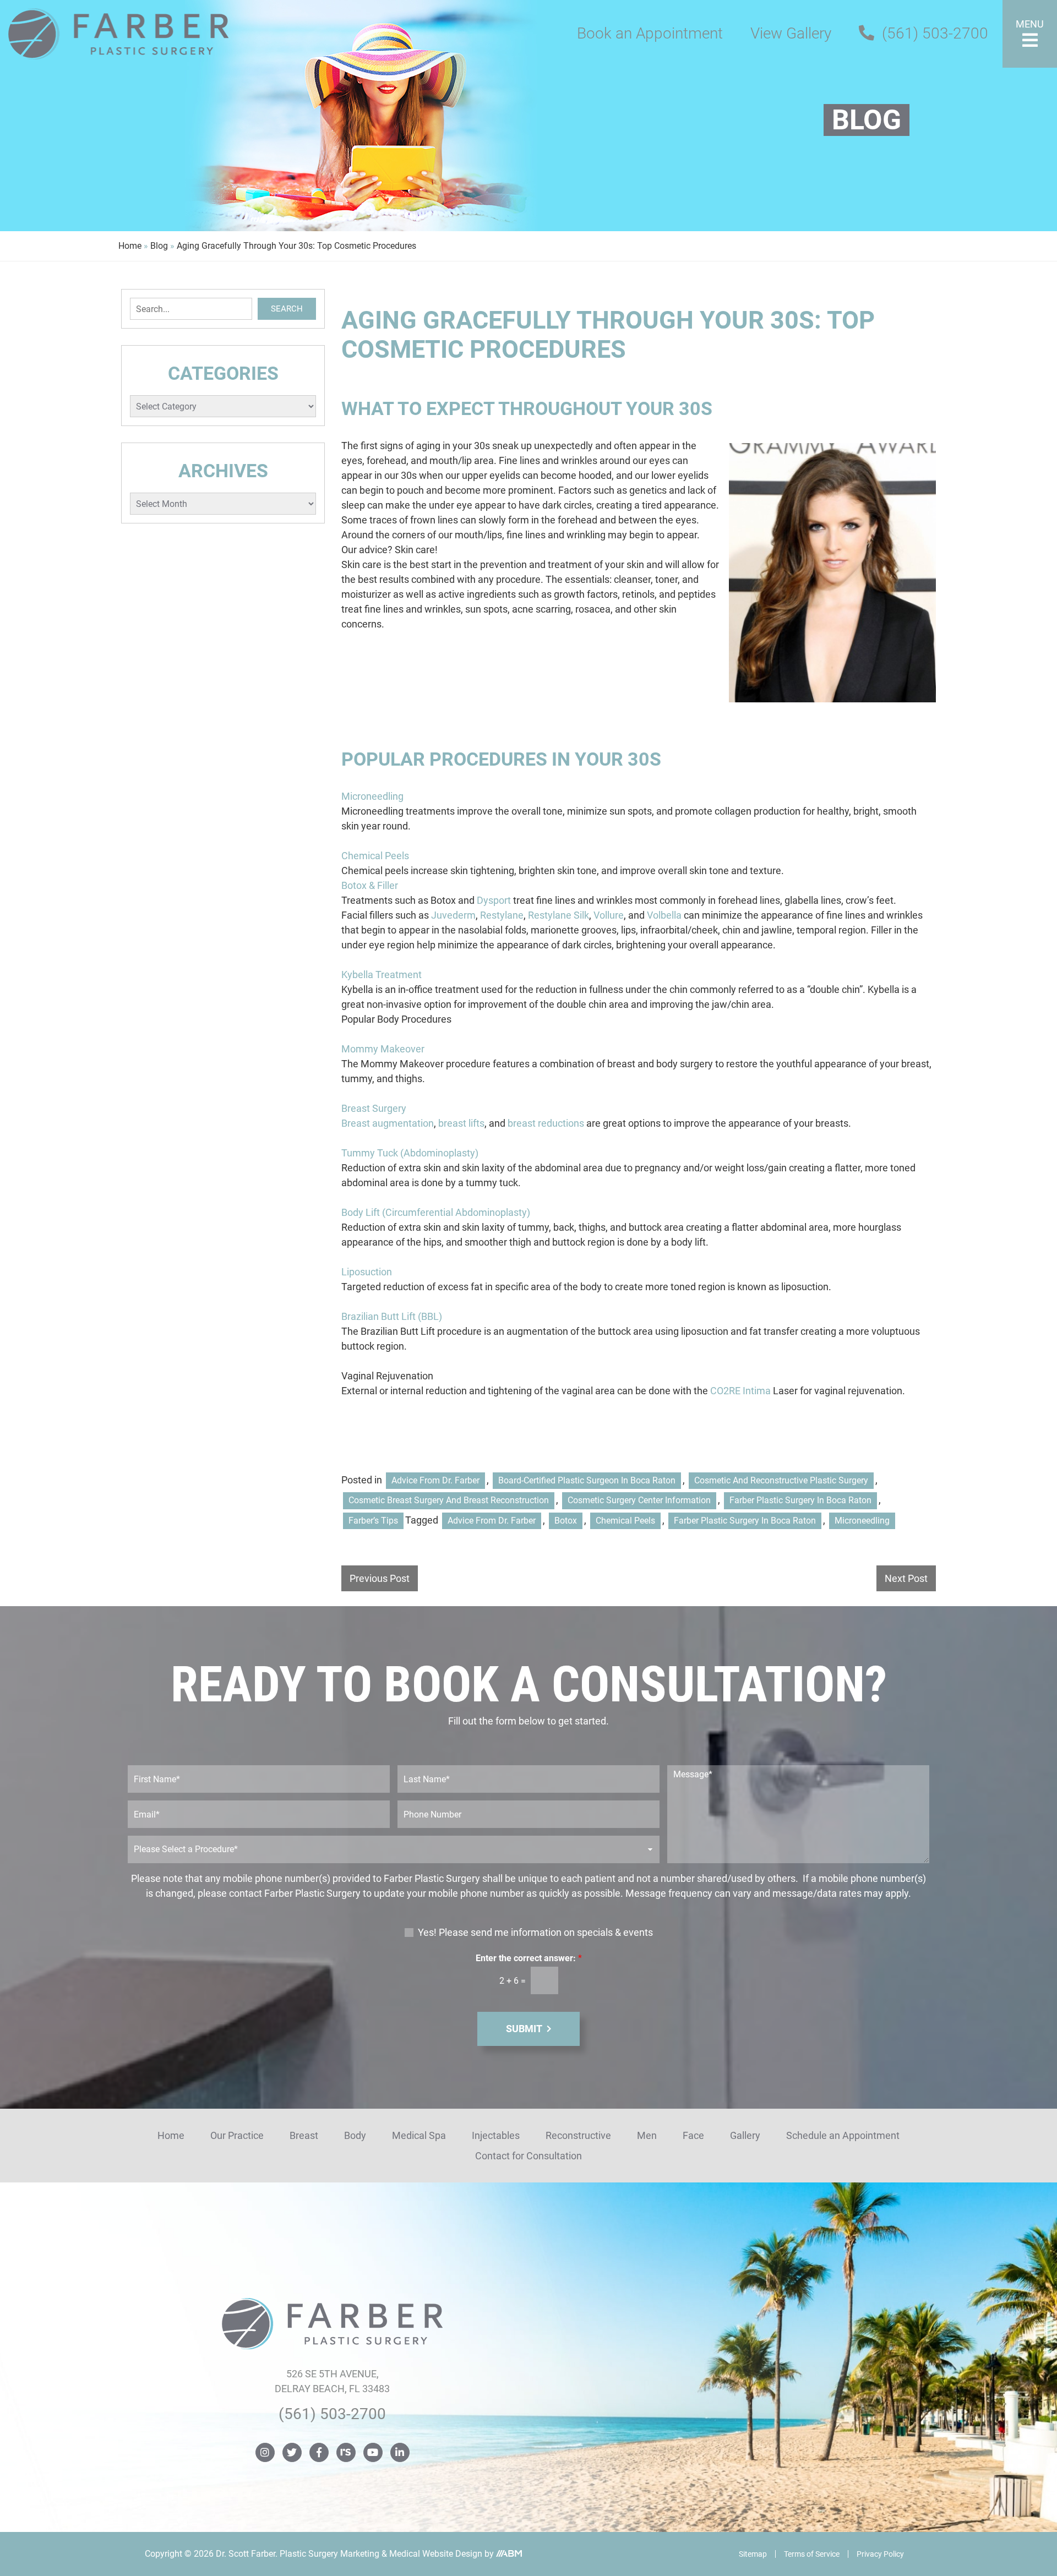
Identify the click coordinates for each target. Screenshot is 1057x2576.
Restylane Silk (559, 915)
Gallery (745, 2135)
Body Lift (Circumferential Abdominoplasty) (436, 1212)
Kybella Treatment (382, 975)
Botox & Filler (370, 885)
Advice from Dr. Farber (435, 1480)
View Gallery (791, 33)
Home (130, 246)
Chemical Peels (375, 856)
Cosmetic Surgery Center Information (639, 1500)
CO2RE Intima (740, 1391)
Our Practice (237, 2135)
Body (355, 2135)
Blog (159, 246)
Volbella (664, 915)
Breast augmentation (388, 1123)
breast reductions (546, 1123)
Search (287, 309)
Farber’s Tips (373, 1521)
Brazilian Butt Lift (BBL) (392, 1316)
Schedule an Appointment (843, 2135)
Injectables (496, 2135)
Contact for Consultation (528, 2156)
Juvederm (453, 915)
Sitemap (753, 2554)
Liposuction (367, 1272)
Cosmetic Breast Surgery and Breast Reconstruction (449, 1500)
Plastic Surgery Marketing (329, 2554)
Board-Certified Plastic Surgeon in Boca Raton (587, 1480)
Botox (566, 1521)
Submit (524, 2029)
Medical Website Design (436, 2554)
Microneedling (372, 796)
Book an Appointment (650, 33)
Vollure (609, 915)
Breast (304, 2135)
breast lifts (461, 1123)
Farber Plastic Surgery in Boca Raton (800, 1500)
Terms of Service (812, 2554)
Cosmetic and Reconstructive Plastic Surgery (781, 1480)
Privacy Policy (880, 2554)
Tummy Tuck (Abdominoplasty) (410, 1153)
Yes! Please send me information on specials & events (535, 1932)
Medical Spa (419, 2135)
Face (693, 2135)
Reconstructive (578, 2135)
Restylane (502, 915)
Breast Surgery (374, 1108)
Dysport (494, 900)
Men (647, 2135)
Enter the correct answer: (529, 1958)
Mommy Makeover (383, 1049)
